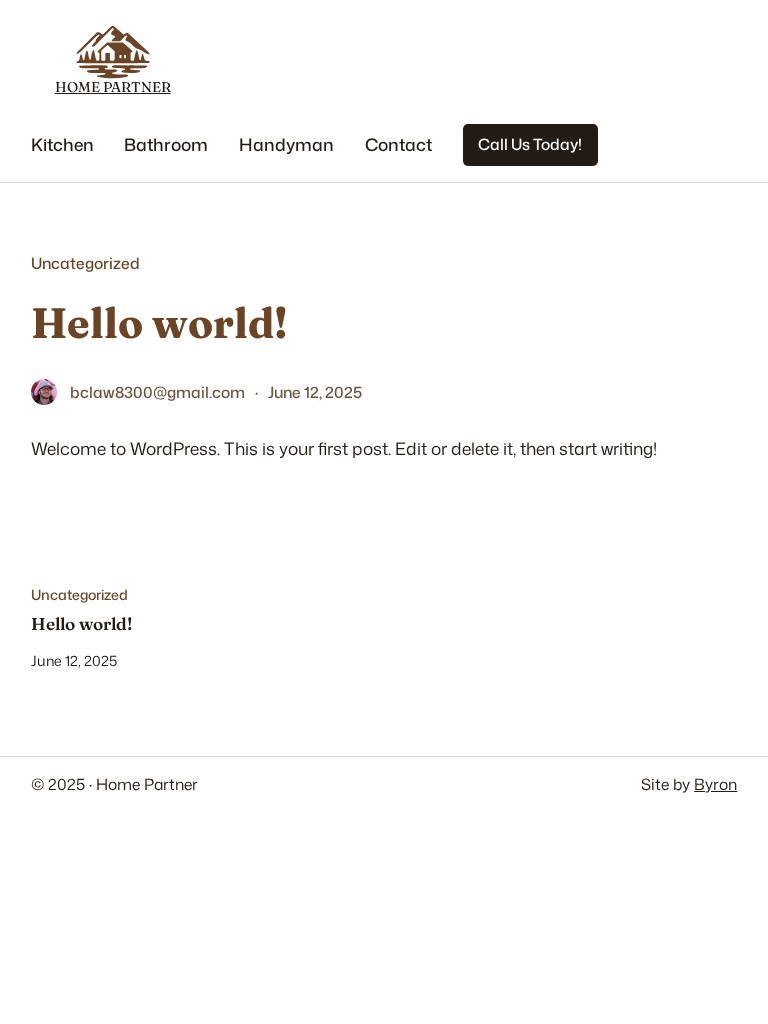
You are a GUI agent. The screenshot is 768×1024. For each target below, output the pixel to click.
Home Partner (113, 87)
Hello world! (82, 624)
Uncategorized (85, 263)
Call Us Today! (530, 144)
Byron (715, 784)
